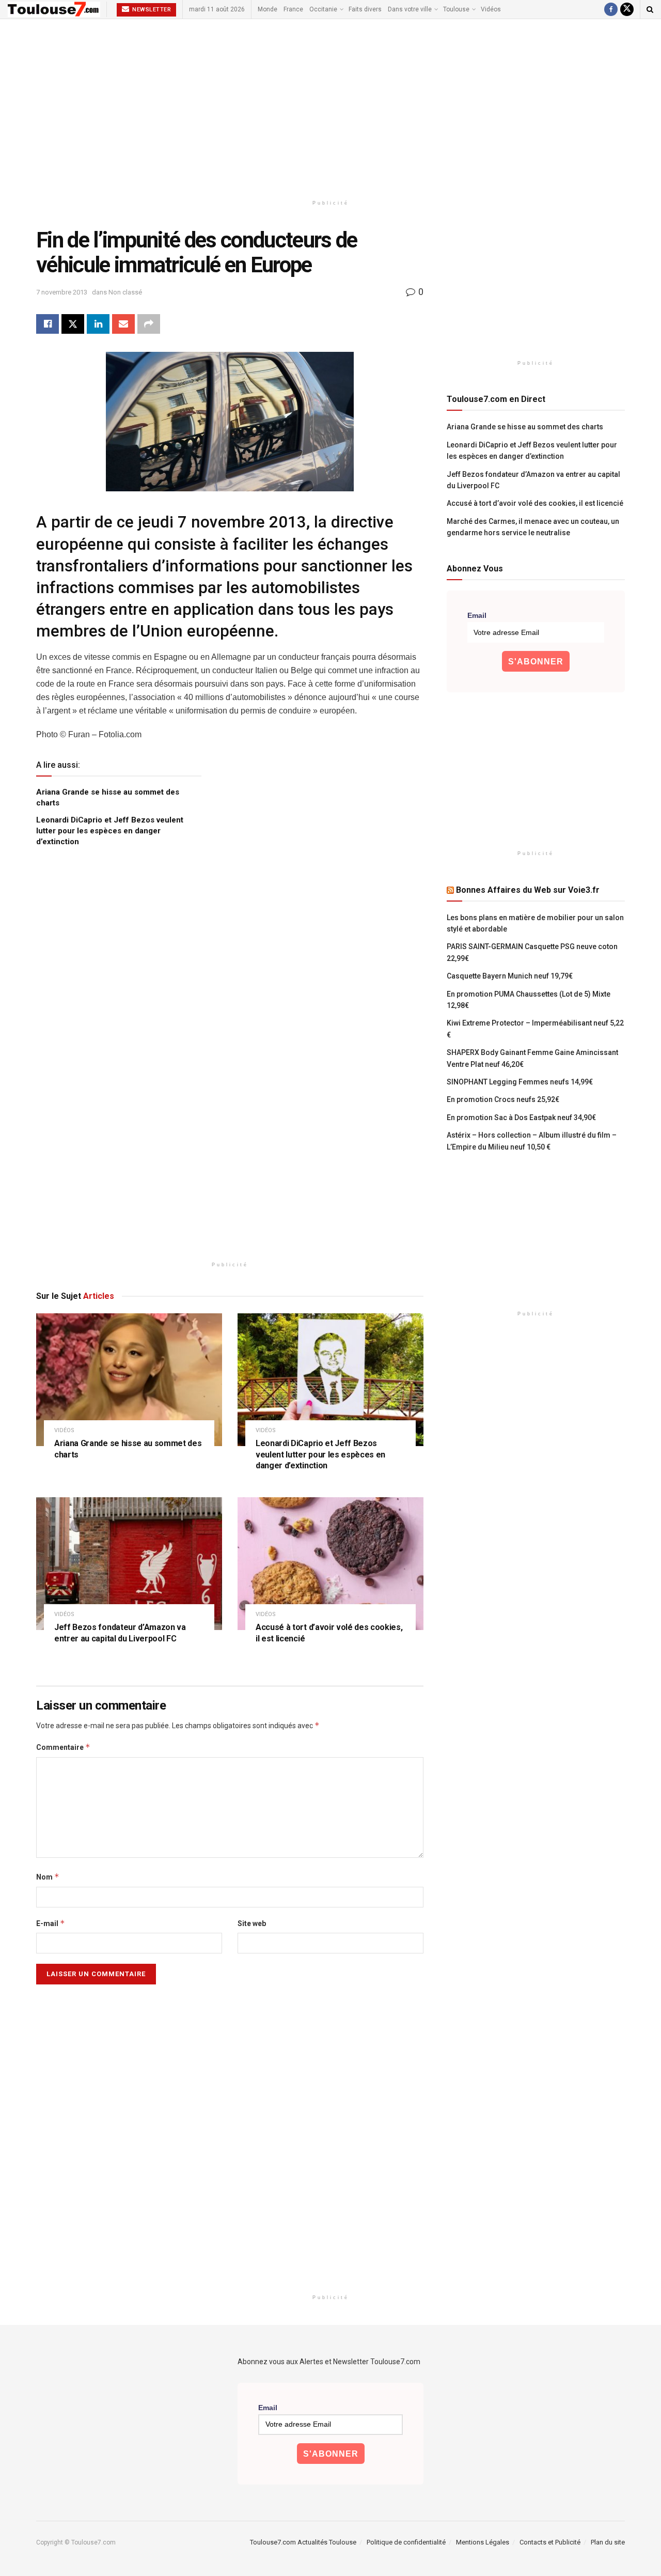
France (293, 9)
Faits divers (365, 9)
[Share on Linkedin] (98, 324)
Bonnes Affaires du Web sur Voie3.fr (528, 890)
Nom (48, 1877)
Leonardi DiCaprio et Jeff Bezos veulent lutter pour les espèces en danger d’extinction (110, 831)
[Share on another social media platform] (149, 324)
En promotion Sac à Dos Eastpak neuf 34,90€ (521, 1118)
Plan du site (608, 2542)
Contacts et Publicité (550, 2542)
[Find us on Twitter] (627, 9)
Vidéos (491, 9)
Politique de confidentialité (406, 2542)
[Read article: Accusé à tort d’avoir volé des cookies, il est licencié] (330, 1564)
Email (477, 615)
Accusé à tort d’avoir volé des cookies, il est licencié (535, 503)
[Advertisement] (330, 107)
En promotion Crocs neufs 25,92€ (503, 1099)
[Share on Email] (123, 324)
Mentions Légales (483, 2542)
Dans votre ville (410, 9)
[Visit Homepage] (54, 9)
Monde (267, 9)
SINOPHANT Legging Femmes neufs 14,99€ (520, 1082)
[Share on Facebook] (48, 324)
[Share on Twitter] (73, 324)
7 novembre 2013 (62, 292)
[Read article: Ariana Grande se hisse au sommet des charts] (129, 1380)
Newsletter (151, 10)
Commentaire (63, 1747)
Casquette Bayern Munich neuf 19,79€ (510, 976)
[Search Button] (650, 9)
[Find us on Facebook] (611, 9)
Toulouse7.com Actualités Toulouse (303, 2542)
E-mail (51, 1923)
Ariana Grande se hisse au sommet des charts (525, 427)
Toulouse (456, 9)
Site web (252, 1923)
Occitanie (323, 9)
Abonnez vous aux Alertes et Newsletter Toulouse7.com (329, 2362)
